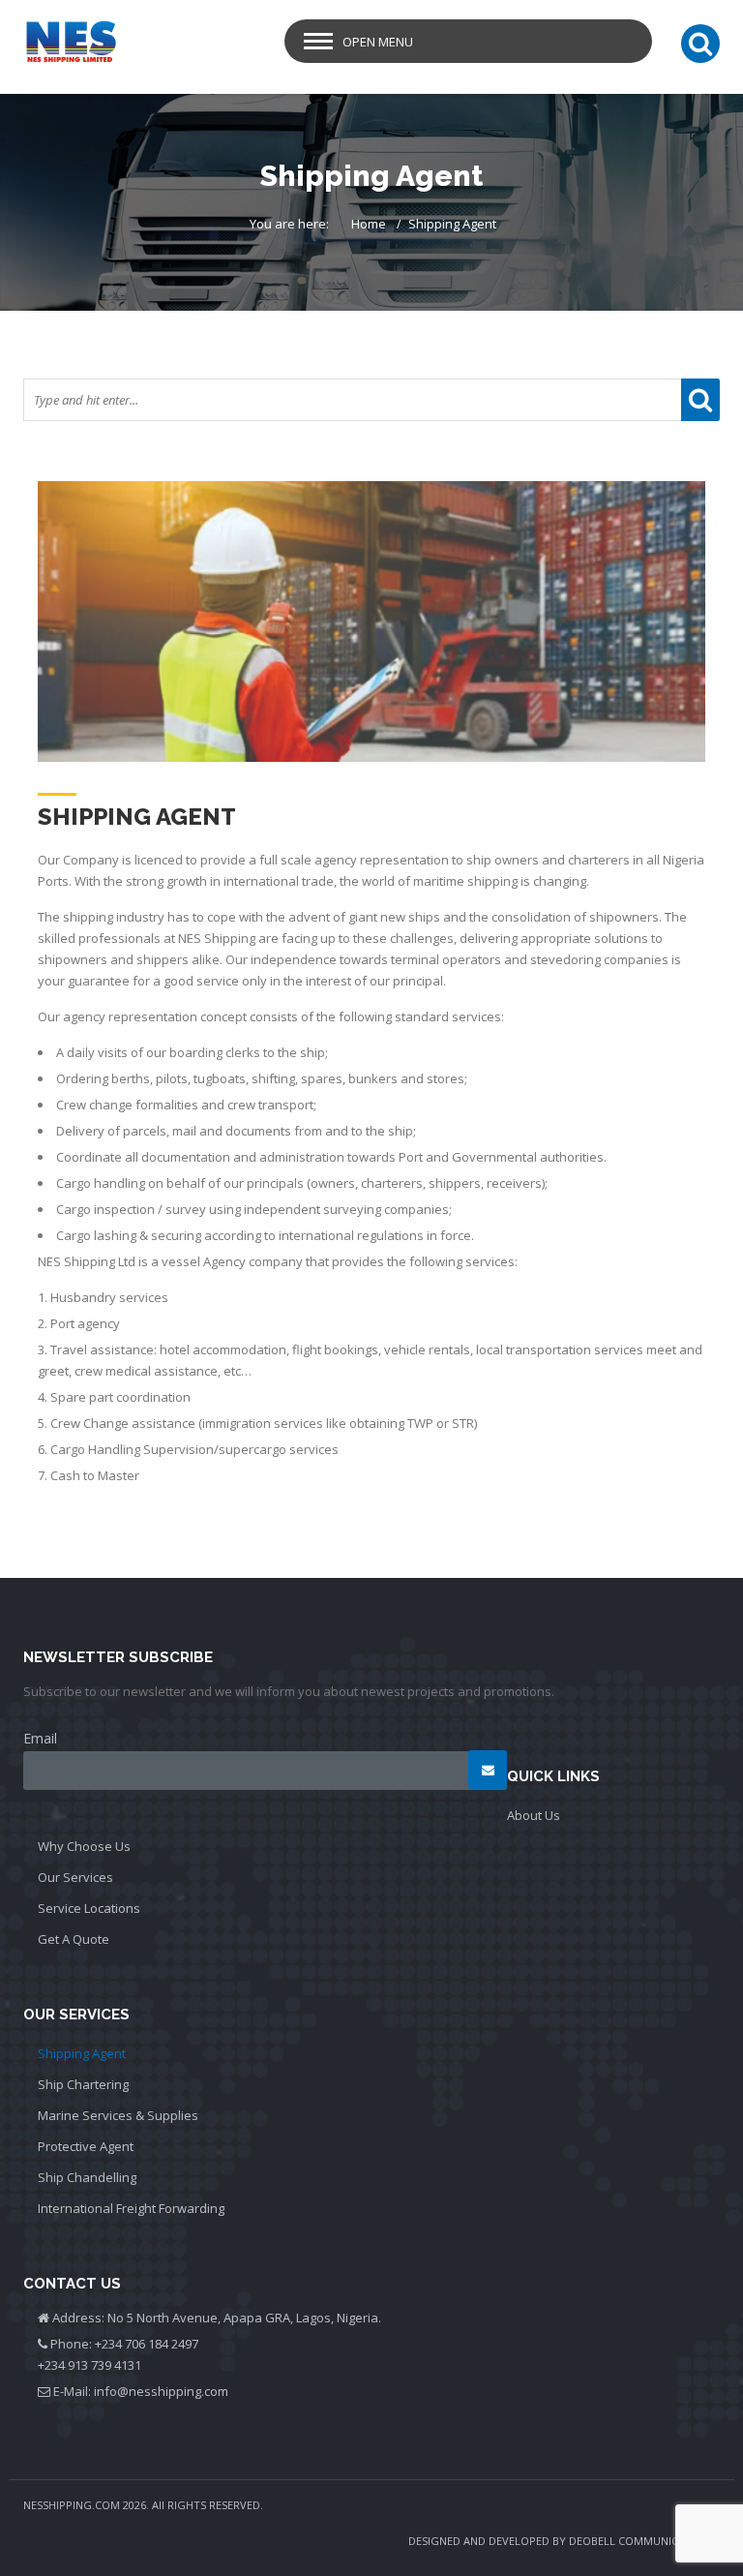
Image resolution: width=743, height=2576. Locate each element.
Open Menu (378, 42)
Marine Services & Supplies (118, 2115)
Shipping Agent (82, 2053)
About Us (534, 1815)
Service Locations (89, 1908)
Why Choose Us (84, 1846)
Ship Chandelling (87, 2177)
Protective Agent (86, 2146)
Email (40, 1738)
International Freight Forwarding (131, 2208)
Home (369, 224)
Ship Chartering (83, 2084)
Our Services (75, 1877)
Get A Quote (74, 1939)
